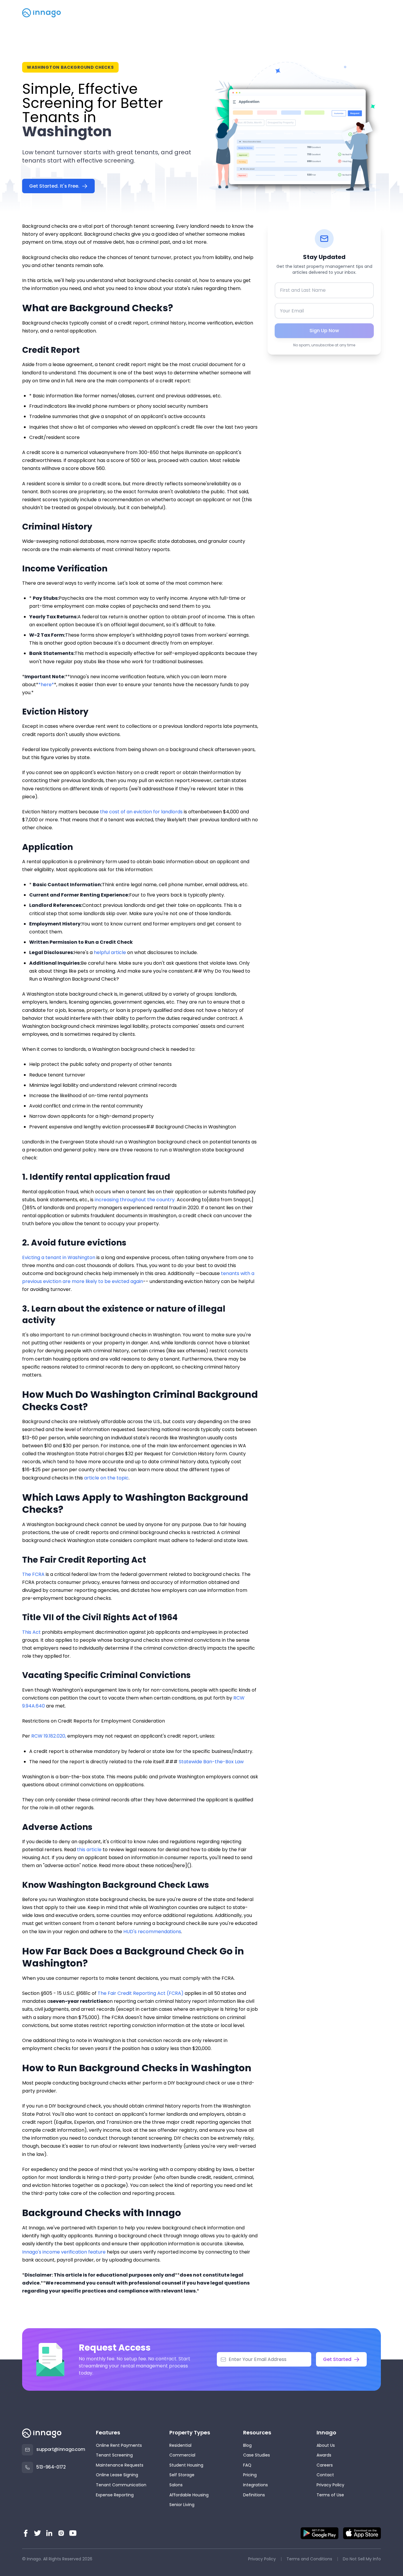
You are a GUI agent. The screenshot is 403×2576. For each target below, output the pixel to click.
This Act (31, 1632)
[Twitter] (37, 2533)
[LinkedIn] (49, 2533)
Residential (180, 2445)
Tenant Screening (114, 2455)
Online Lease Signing (117, 2475)
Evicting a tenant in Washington (59, 1257)
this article (89, 1850)
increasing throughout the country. (135, 1200)
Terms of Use (330, 2495)
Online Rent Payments (119, 2445)
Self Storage (182, 2475)
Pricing (250, 2475)
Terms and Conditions (309, 2559)
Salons (176, 2485)
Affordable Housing (189, 2495)
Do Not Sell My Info (362, 2559)
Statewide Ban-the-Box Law (211, 1762)
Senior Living (182, 2505)
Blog (247, 2445)
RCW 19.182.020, (49, 1736)
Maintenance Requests (120, 2465)
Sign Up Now (324, 331)
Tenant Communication (121, 2485)
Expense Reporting (115, 2495)
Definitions (254, 2495)
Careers (325, 2465)
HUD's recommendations (152, 1932)
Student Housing (186, 2465)
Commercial (182, 2455)
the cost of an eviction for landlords (141, 812)
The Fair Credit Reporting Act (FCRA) (141, 1993)
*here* (46, 685)
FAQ (247, 2465)
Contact (325, 2475)
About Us (326, 2445)
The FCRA (33, 1574)
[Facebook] (26, 2533)
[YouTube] (73, 2533)
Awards (324, 2455)
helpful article (110, 952)
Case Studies (257, 2455)
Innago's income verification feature (64, 2252)
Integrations (255, 2485)
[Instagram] (61, 2533)
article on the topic (106, 1478)
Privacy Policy (330, 2485)
